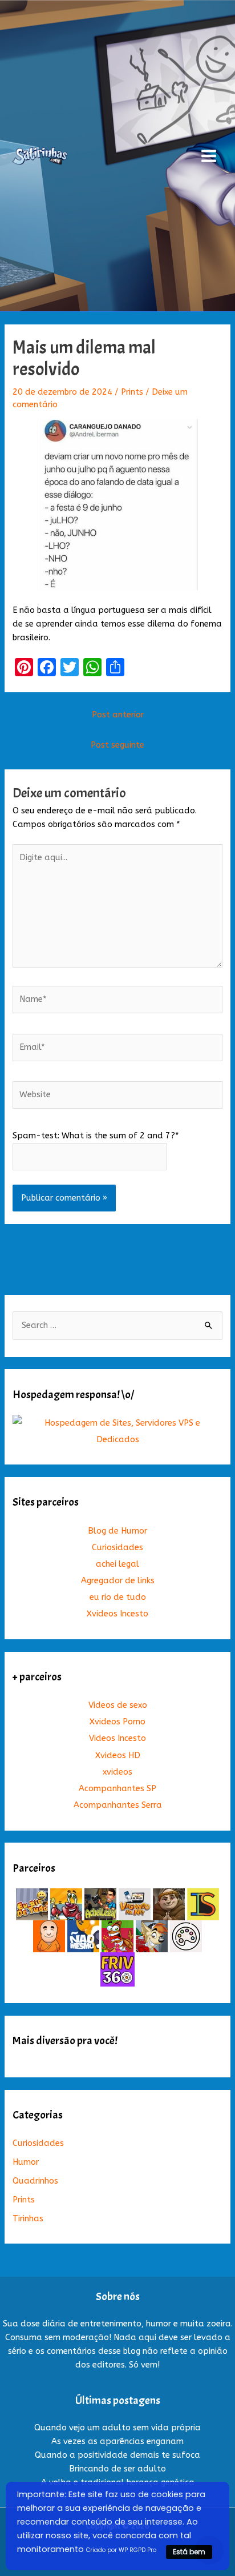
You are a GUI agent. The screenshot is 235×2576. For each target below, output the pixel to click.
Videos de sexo (118, 1705)
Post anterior (118, 715)
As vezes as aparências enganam (117, 2441)
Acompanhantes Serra (118, 1805)
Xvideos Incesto (117, 1614)
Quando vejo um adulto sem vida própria (117, 2428)
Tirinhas (28, 2219)
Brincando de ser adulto (117, 2469)
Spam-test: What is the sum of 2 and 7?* (96, 1136)
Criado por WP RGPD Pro (121, 2550)
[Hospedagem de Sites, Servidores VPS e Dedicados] (117, 1431)
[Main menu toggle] (209, 156)
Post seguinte (117, 745)
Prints (132, 392)
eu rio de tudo (118, 1597)
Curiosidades (117, 1548)
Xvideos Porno (117, 1722)
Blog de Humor (117, 1531)
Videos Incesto (117, 1738)
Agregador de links (118, 1581)
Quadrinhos (35, 2181)
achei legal (117, 1564)
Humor (26, 2162)
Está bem (189, 2552)
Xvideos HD (118, 1756)
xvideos (117, 1772)
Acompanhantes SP (117, 1789)
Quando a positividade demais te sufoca (117, 2455)
